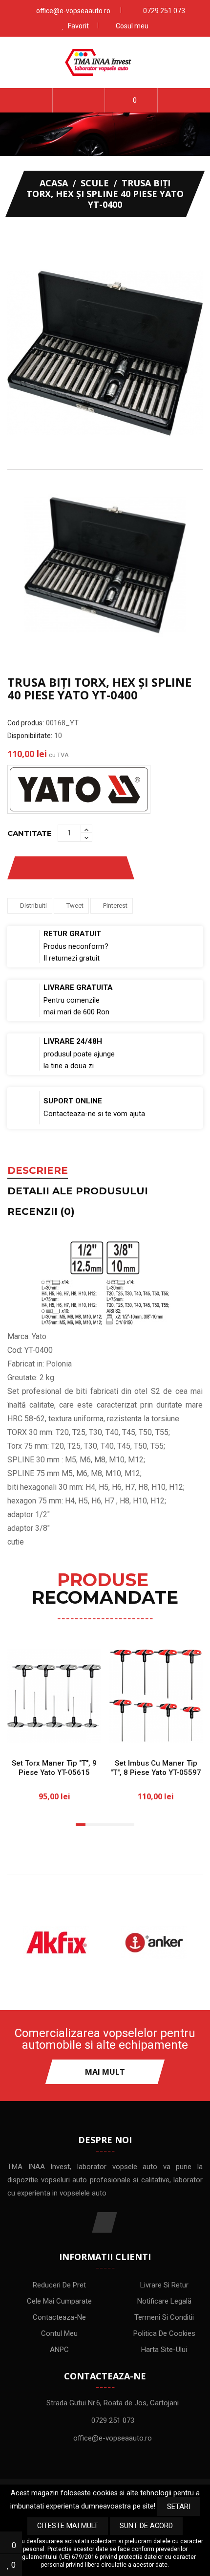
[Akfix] (56, 1943)
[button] (79, 100)
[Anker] (154, 1943)
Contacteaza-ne (59, 2317)
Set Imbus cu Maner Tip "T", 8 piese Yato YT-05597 (156, 1768)
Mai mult (105, 2072)
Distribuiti (33, 906)
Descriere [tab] (38, 1171)
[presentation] (16, 565)
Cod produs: (26, 723)
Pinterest (115, 906)
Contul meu (59, 2333)
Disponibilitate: (30, 736)
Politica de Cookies (164, 2333)
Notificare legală (164, 2301)
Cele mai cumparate (59, 2301)
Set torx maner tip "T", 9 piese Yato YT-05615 (54, 1768)
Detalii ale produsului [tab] (78, 1191)
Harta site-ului (164, 2350)
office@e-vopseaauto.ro (73, 11)
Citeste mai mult (68, 2526)
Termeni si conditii (164, 2317)
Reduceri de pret (59, 2285)
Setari (179, 2507)
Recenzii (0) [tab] (41, 1212)
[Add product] (106, 868)
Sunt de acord (146, 2526)
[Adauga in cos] (23, 1734)
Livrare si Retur (164, 2285)
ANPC (59, 2350)
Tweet (75, 906)
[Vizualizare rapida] (86, 1734)
